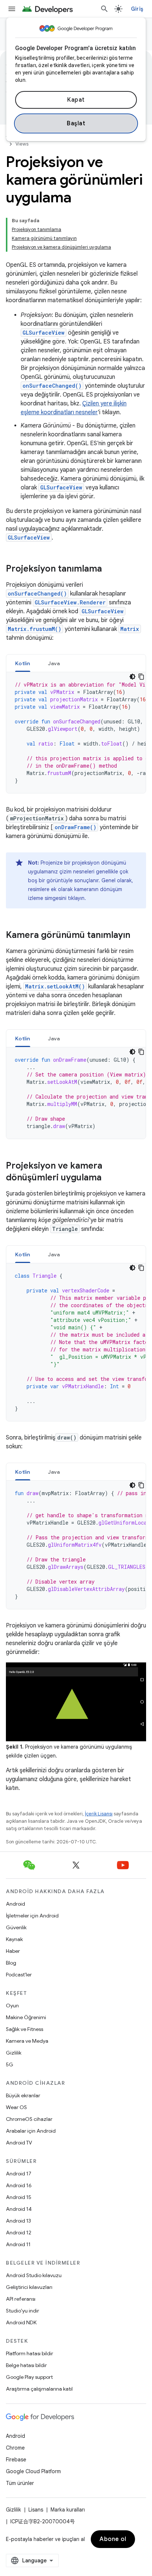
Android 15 (19, 2197)
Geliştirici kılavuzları (29, 2287)
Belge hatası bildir (26, 2365)
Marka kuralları (68, 2510)
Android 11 (18, 2244)
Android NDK (21, 2322)
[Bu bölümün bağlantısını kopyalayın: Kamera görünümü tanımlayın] (138, 936)
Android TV (19, 2143)
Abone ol (113, 2539)
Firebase (16, 2460)
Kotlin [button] (23, 663)
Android (15, 1904)
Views (22, 144)
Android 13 (18, 2221)
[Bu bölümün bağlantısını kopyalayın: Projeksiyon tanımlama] (109, 569)
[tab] (23, 663)
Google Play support (29, 2377)
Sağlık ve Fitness (25, 2029)
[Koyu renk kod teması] (132, 677)
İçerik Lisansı (99, 1814)
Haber (13, 1951)
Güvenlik (16, 1927)
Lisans (36, 2510)
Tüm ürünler (20, 2483)
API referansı (21, 2299)
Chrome (15, 2448)
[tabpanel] (76, 733)
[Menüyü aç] (12, 9)
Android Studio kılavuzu (34, 2275)
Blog (11, 1963)
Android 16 (19, 2185)
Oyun (12, 2006)
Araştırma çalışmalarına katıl (39, 2389)
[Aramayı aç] (104, 9)
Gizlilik (14, 2053)
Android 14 (19, 2209)
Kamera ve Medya (27, 2041)
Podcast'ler (19, 1975)
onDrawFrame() (75, 827)
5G (10, 2064)
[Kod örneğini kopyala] (141, 677)
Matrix (130, 629)
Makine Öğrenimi (26, 2017)
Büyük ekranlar (23, 2095)
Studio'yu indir (23, 2311)
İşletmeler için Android (32, 1916)
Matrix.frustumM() (34, 629)
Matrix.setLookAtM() (55, 986)
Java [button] (54, 663)
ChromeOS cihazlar (29, 2119)
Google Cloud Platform (33, 2471)
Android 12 (19, 2233)
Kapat (76, 100)
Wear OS (16, 2107)
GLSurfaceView (44, 333)
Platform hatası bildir (30, 2353)
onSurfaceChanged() (52, 386)
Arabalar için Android (31, 2131)
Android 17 (19, 2174)
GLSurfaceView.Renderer (70, 602)
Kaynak (14, 1939)
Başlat (76, 123)
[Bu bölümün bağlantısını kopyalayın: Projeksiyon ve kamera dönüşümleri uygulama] (109, 1178)
